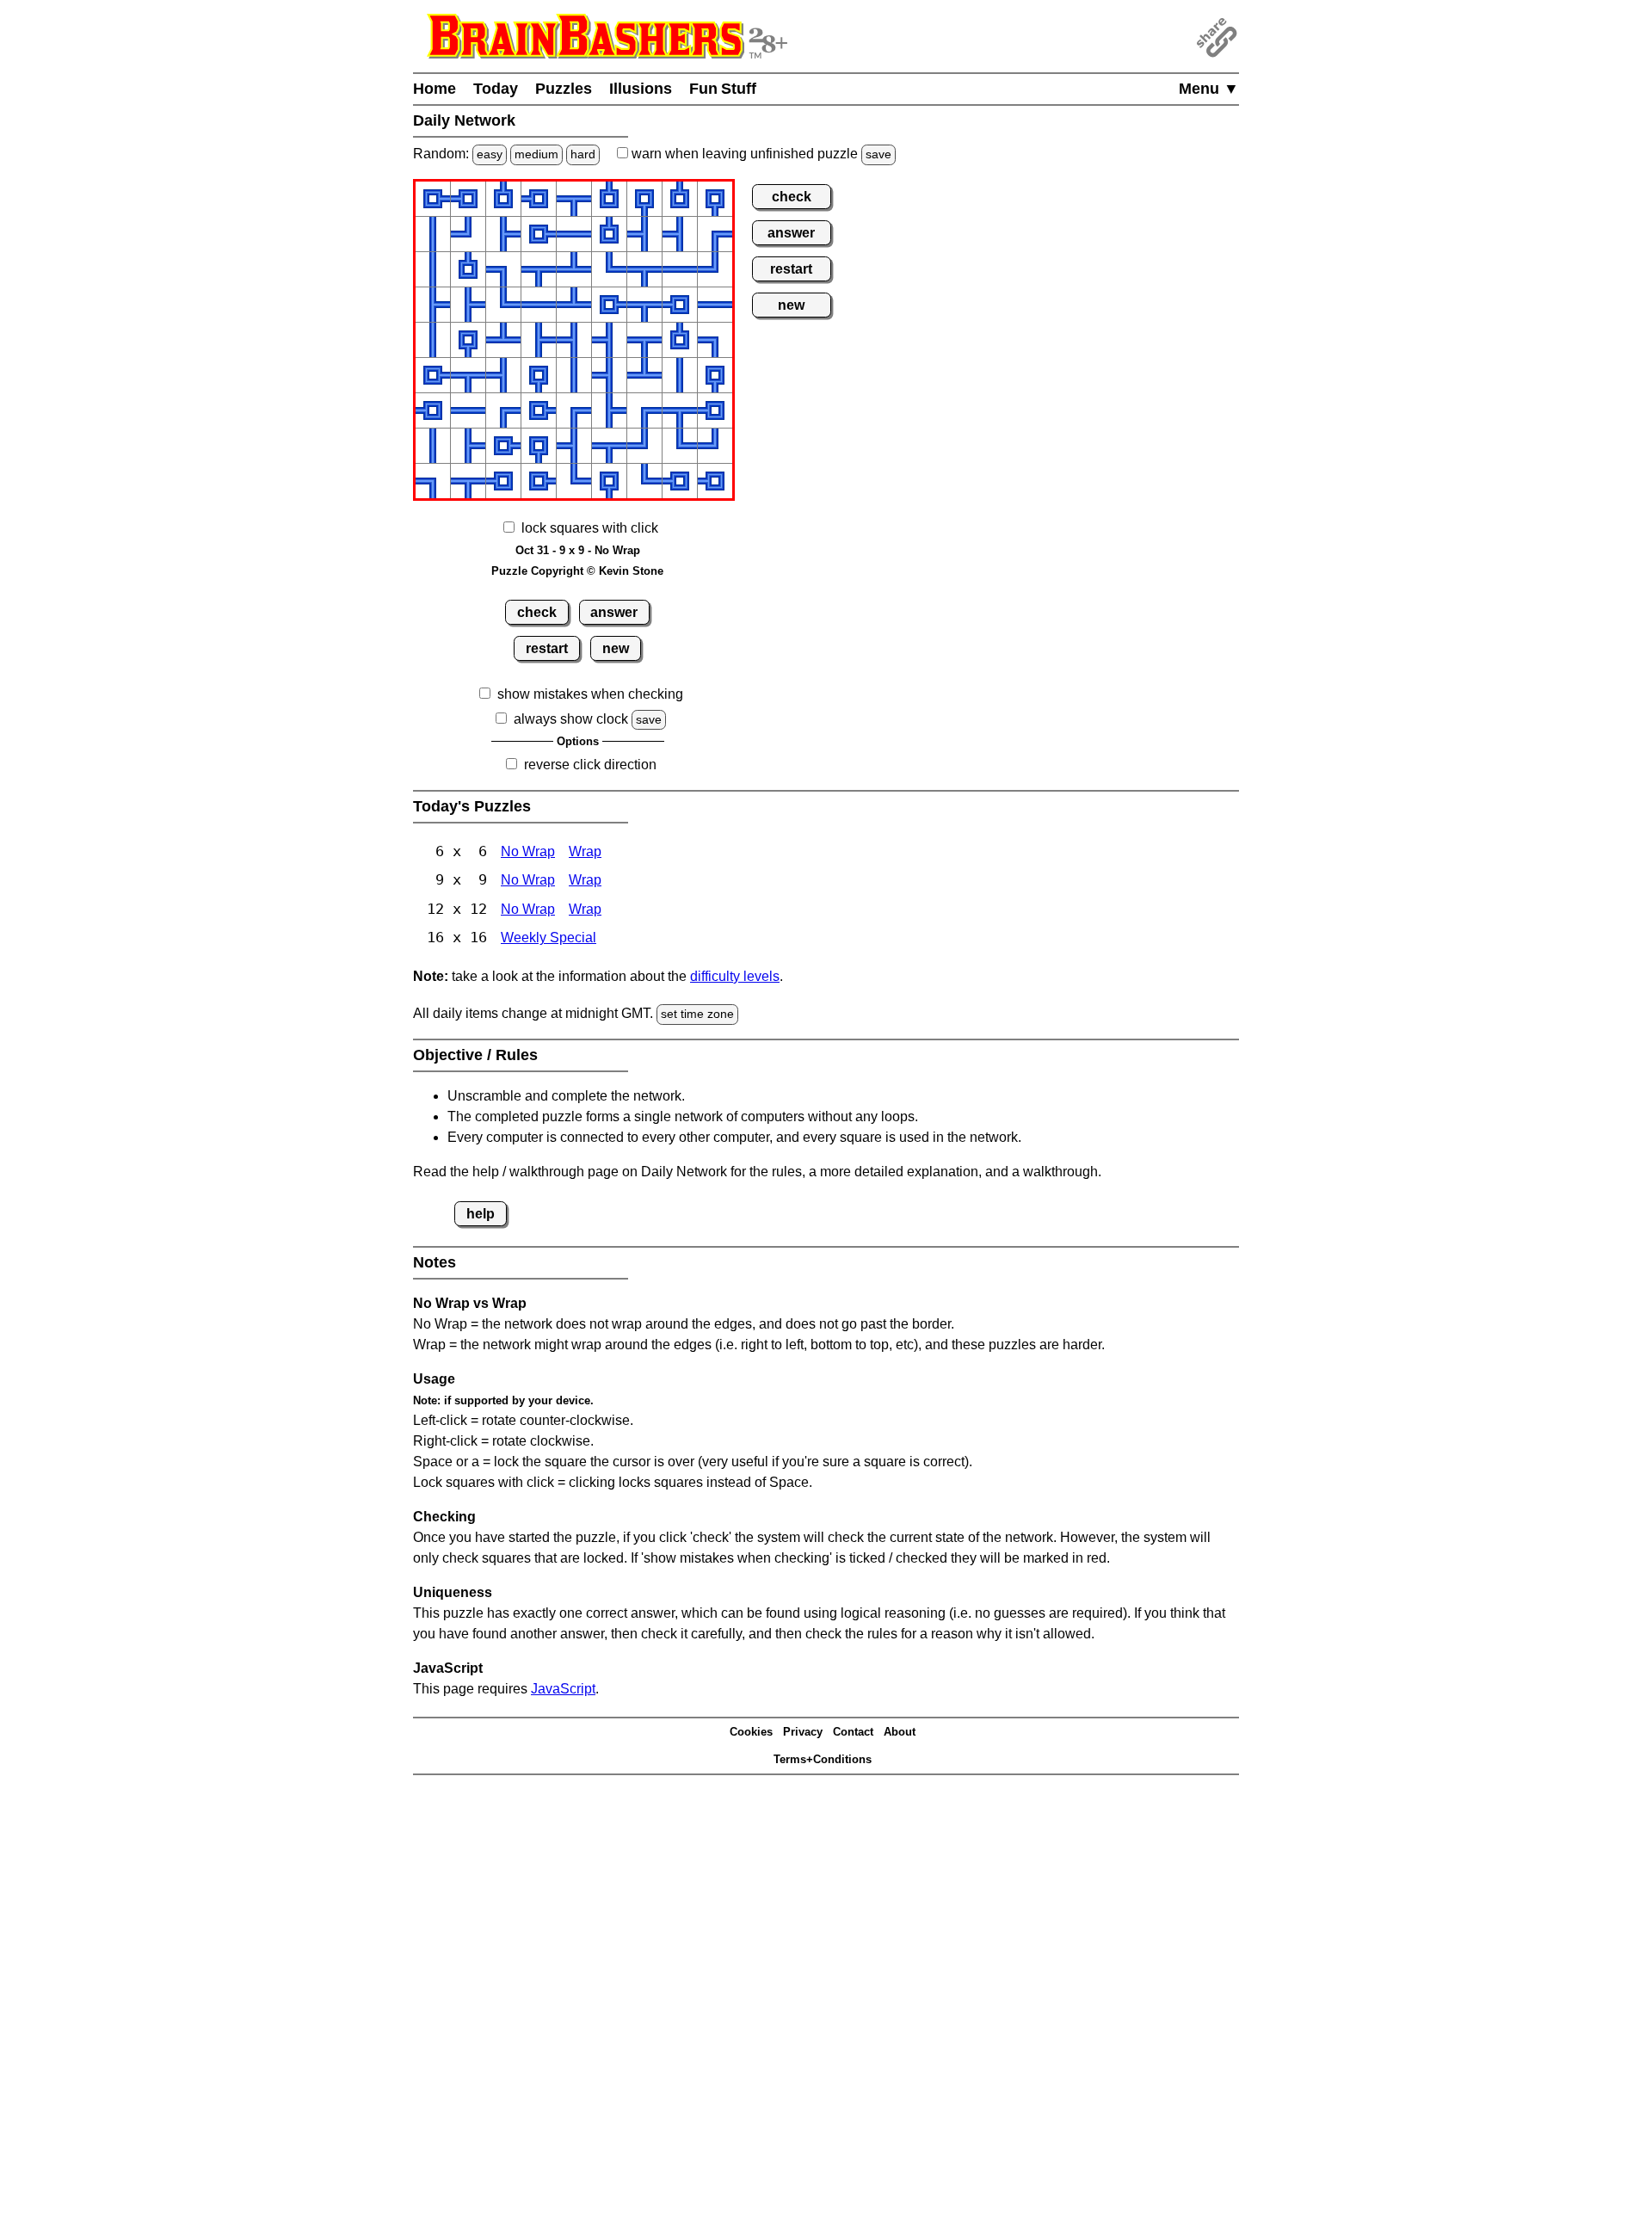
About (900, 1732)
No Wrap (528, 851)
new (616, 648)
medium (536, 154)
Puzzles (564, 89)
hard (583, 154)
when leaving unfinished (760, 154)
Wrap (585, 851)
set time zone (697, 1014)
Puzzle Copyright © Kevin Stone (577, 571)
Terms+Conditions (823, 1759)
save (878, 154)
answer (614, 612)
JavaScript (563, 1689)
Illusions (641, 89)
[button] (433, 199)
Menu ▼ (1209, 89)
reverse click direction (590, 765)
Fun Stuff (723, 89)
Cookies (751, 1732)
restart (547, 648)
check (537, 612)
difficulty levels (735, 976)
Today (496, 89)
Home (435, 89)
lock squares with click (590, 528)
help (481, 1214)
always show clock (571, 719)
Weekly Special (549, 938)
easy (490, 154)
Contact (853, 1732)
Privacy (803, 1732)
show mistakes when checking (590, 694)
